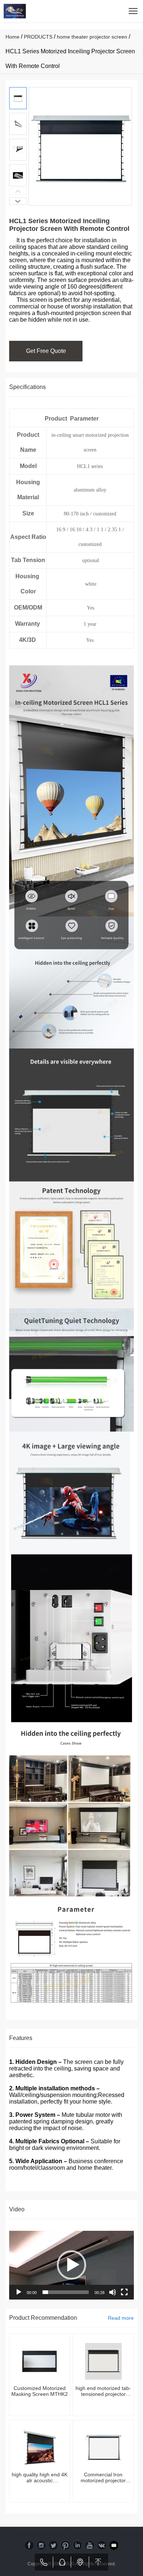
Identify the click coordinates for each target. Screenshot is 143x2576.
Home (12, 37)
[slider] (66, 2292)
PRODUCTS (38, 37)
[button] (18, 201)
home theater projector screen (92, 37)
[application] (71, 2265)
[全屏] (124, 2292)
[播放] (19, 2292)
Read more (121, 2318)
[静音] (113, 2292)
